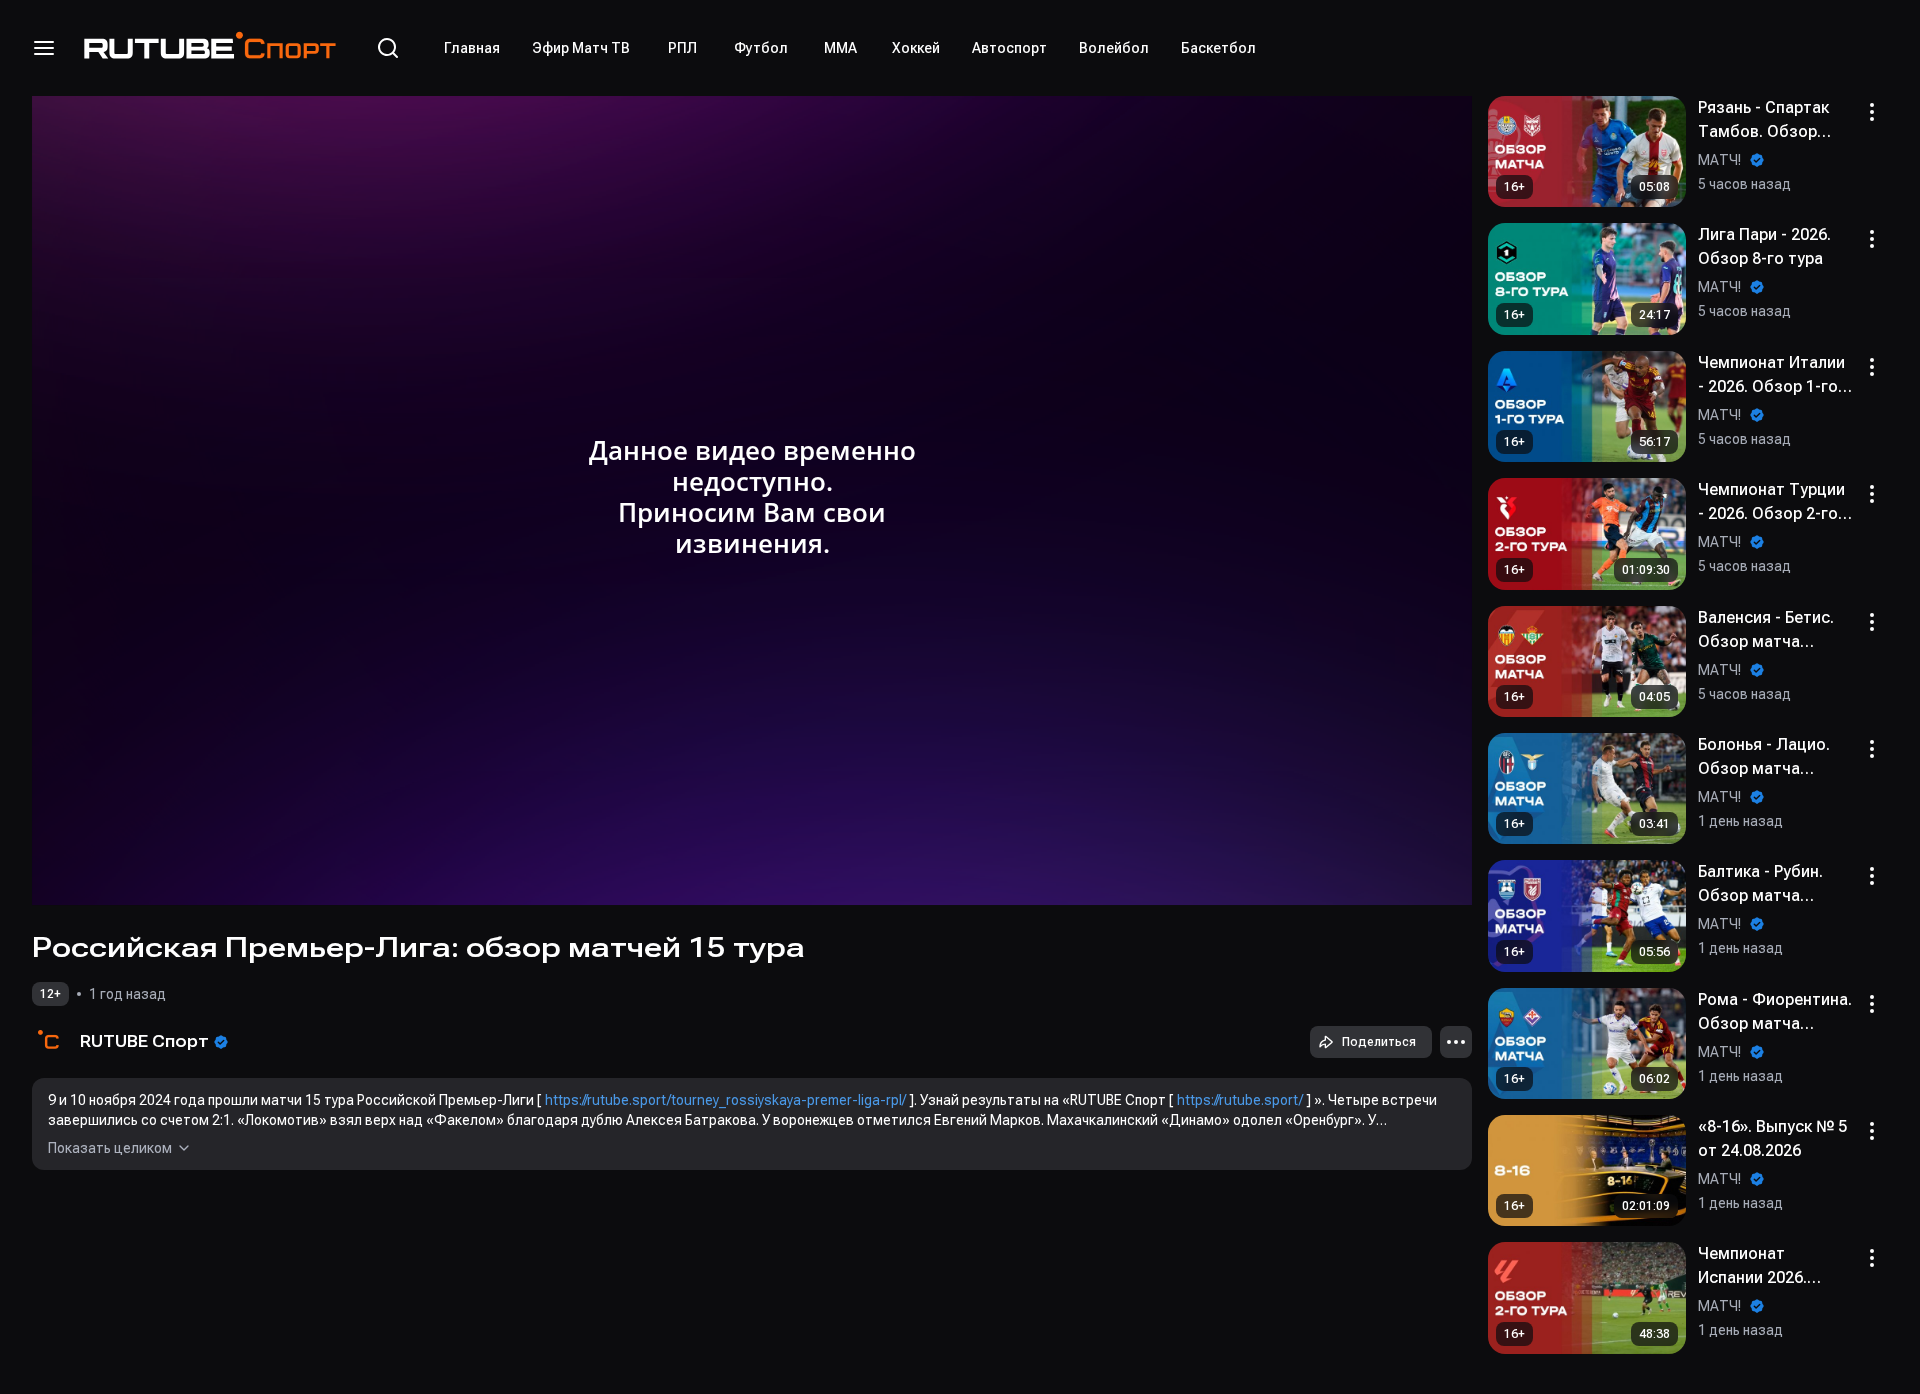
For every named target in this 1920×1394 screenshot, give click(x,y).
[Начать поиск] (388, 48)
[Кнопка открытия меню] (44, 48)
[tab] (472, 48)
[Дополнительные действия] (1456, 1042)
